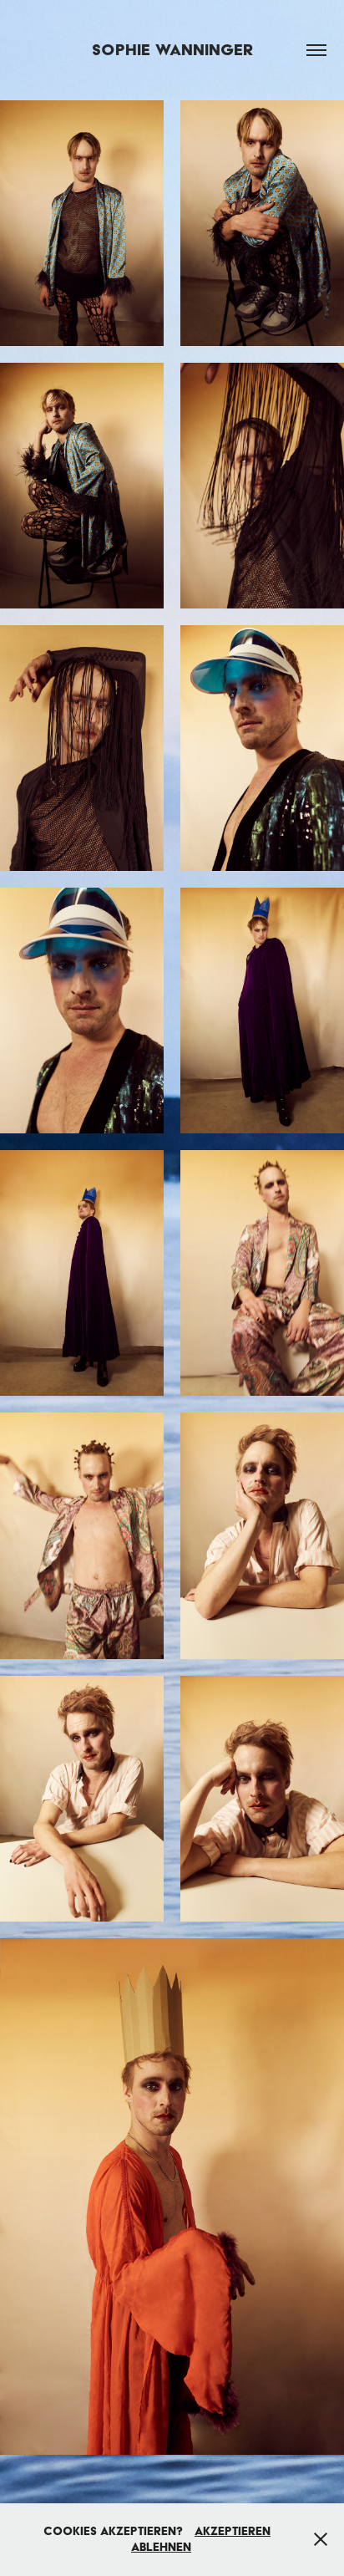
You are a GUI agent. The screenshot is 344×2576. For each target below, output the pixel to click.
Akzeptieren (233, 2531)
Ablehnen (161, 2547)
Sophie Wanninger (172, 50)
